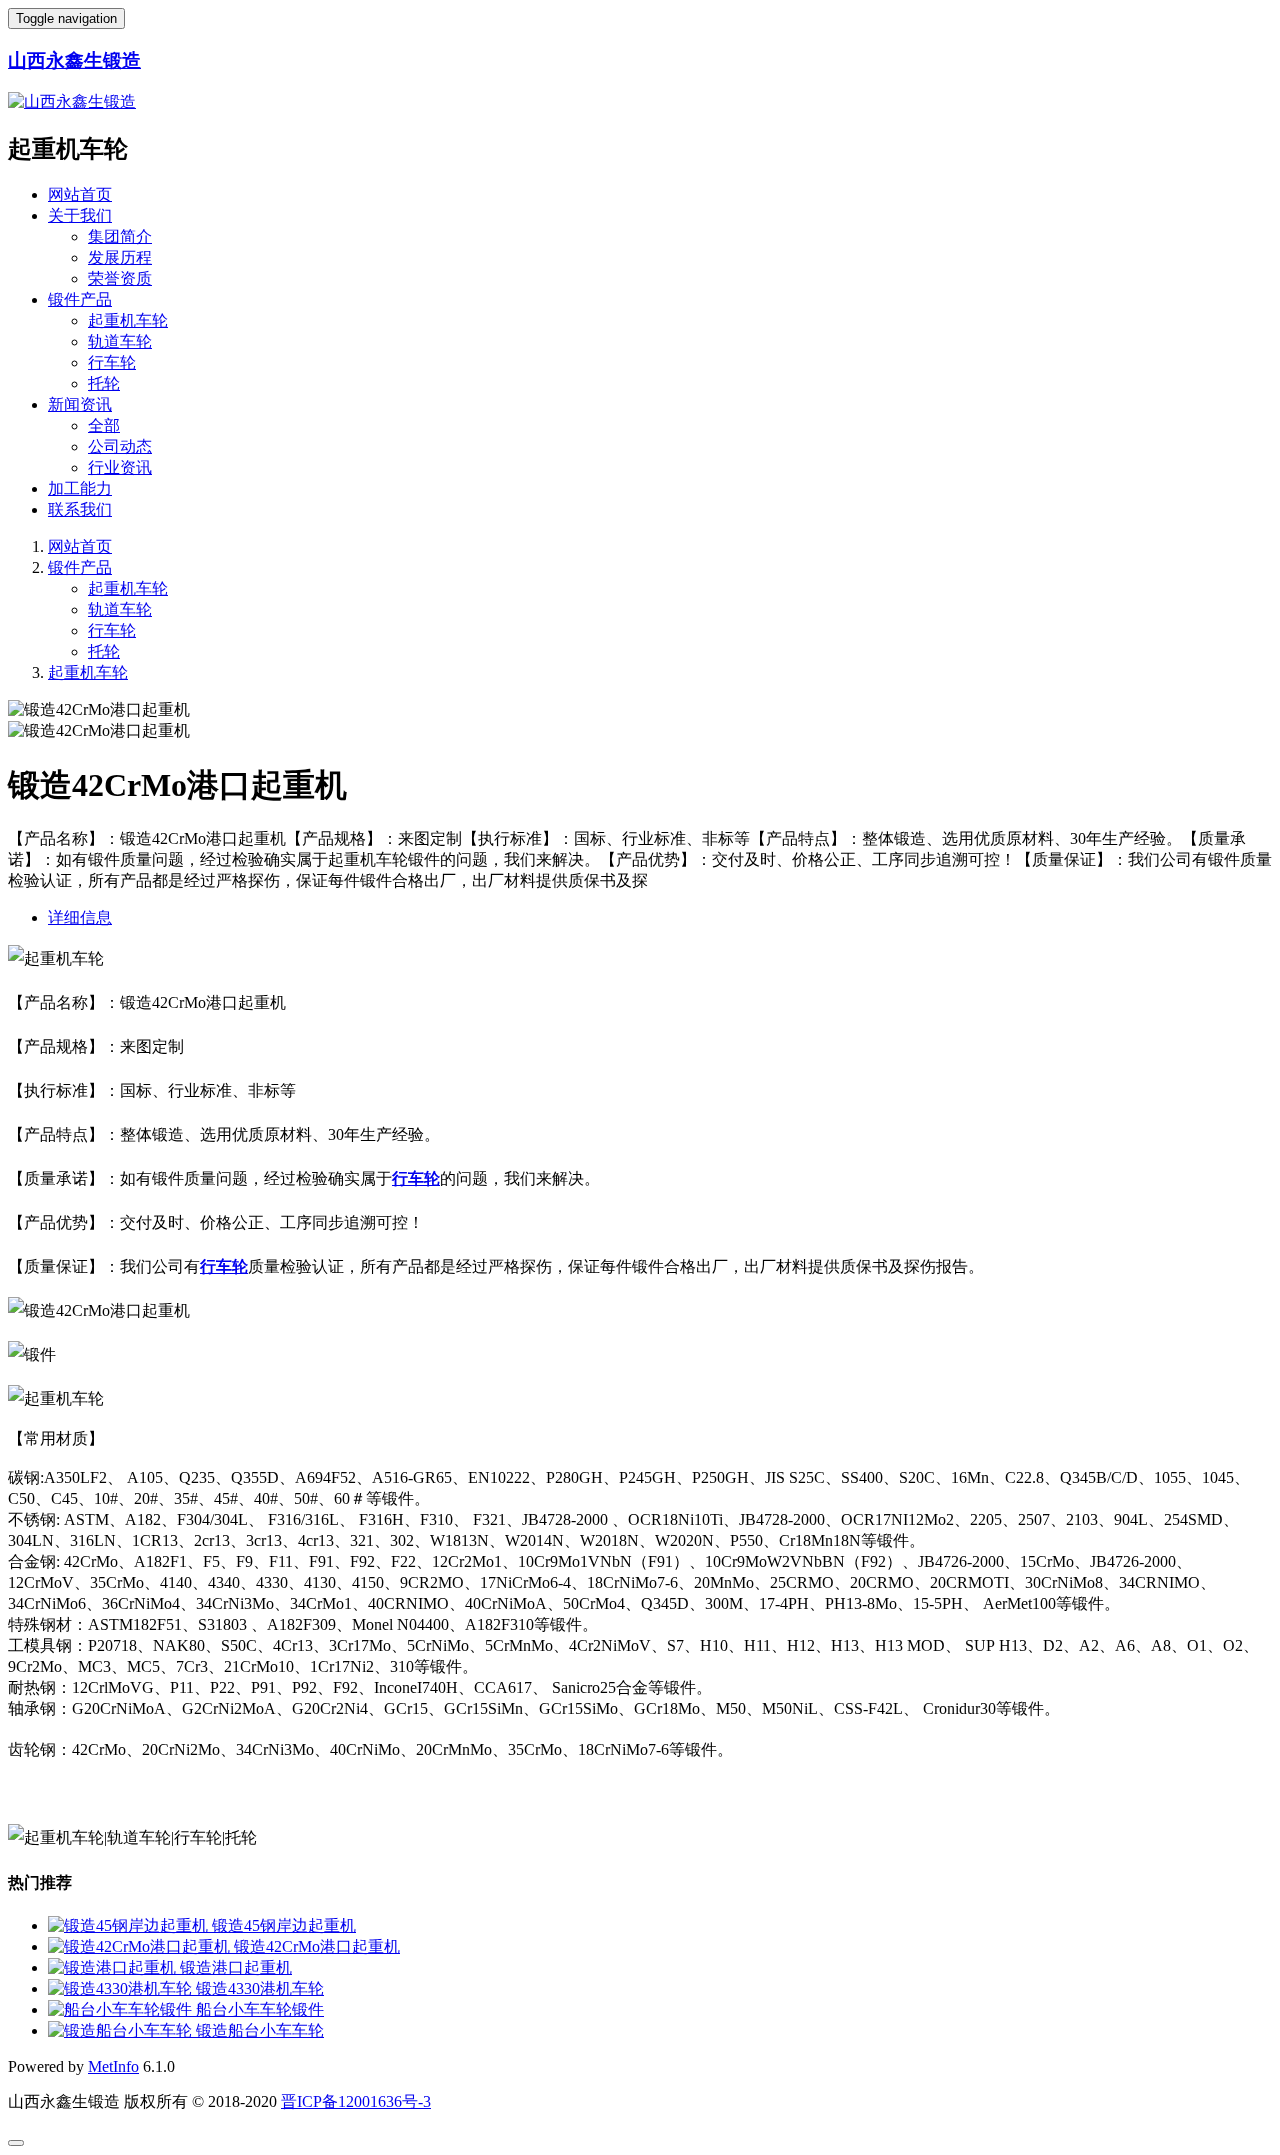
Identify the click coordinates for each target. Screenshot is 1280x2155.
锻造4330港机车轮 (260, 1988)
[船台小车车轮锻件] (122, 2009)
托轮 (104, 383)
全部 (104, 425)
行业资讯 (120, 467)
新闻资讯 (80, 404)
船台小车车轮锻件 (260, 2009)
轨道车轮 (120, 341)
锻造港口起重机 (236, 1967)
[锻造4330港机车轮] (122, 1988)
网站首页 (80, 194)
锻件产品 (80, 299)
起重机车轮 (128, 320)
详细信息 (80, 917)
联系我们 (80, 509)
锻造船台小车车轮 (260, 2030)
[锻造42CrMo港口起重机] (141, 1946)
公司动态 (120, 446)
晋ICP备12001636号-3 (356, 2101)
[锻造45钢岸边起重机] (130, 1925)
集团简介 (120, 236)
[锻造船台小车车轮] (122, 2030)
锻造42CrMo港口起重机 (317, 1946)
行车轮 (112, 362)
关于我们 (80, 215)
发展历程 (120, 257)
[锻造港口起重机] (114, 1967)
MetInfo (113, 2066)
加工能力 (80, 488)
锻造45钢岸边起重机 (284, 1925)
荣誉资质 (120, 278)
